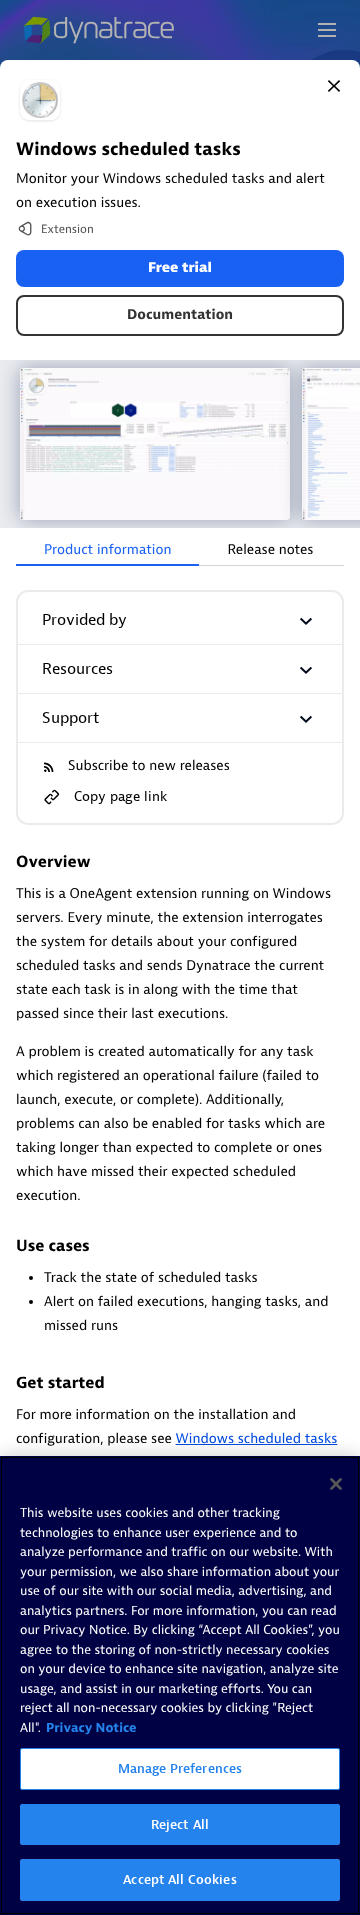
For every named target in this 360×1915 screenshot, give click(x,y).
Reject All (180, 1824)
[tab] (107, 551)
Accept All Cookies (179, 1879)
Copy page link (120, 796)
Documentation (180, 315)
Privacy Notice (91, 1728)
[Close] (334, 86)
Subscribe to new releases (149, 766)
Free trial (180, 268)
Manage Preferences (180, 1768)
